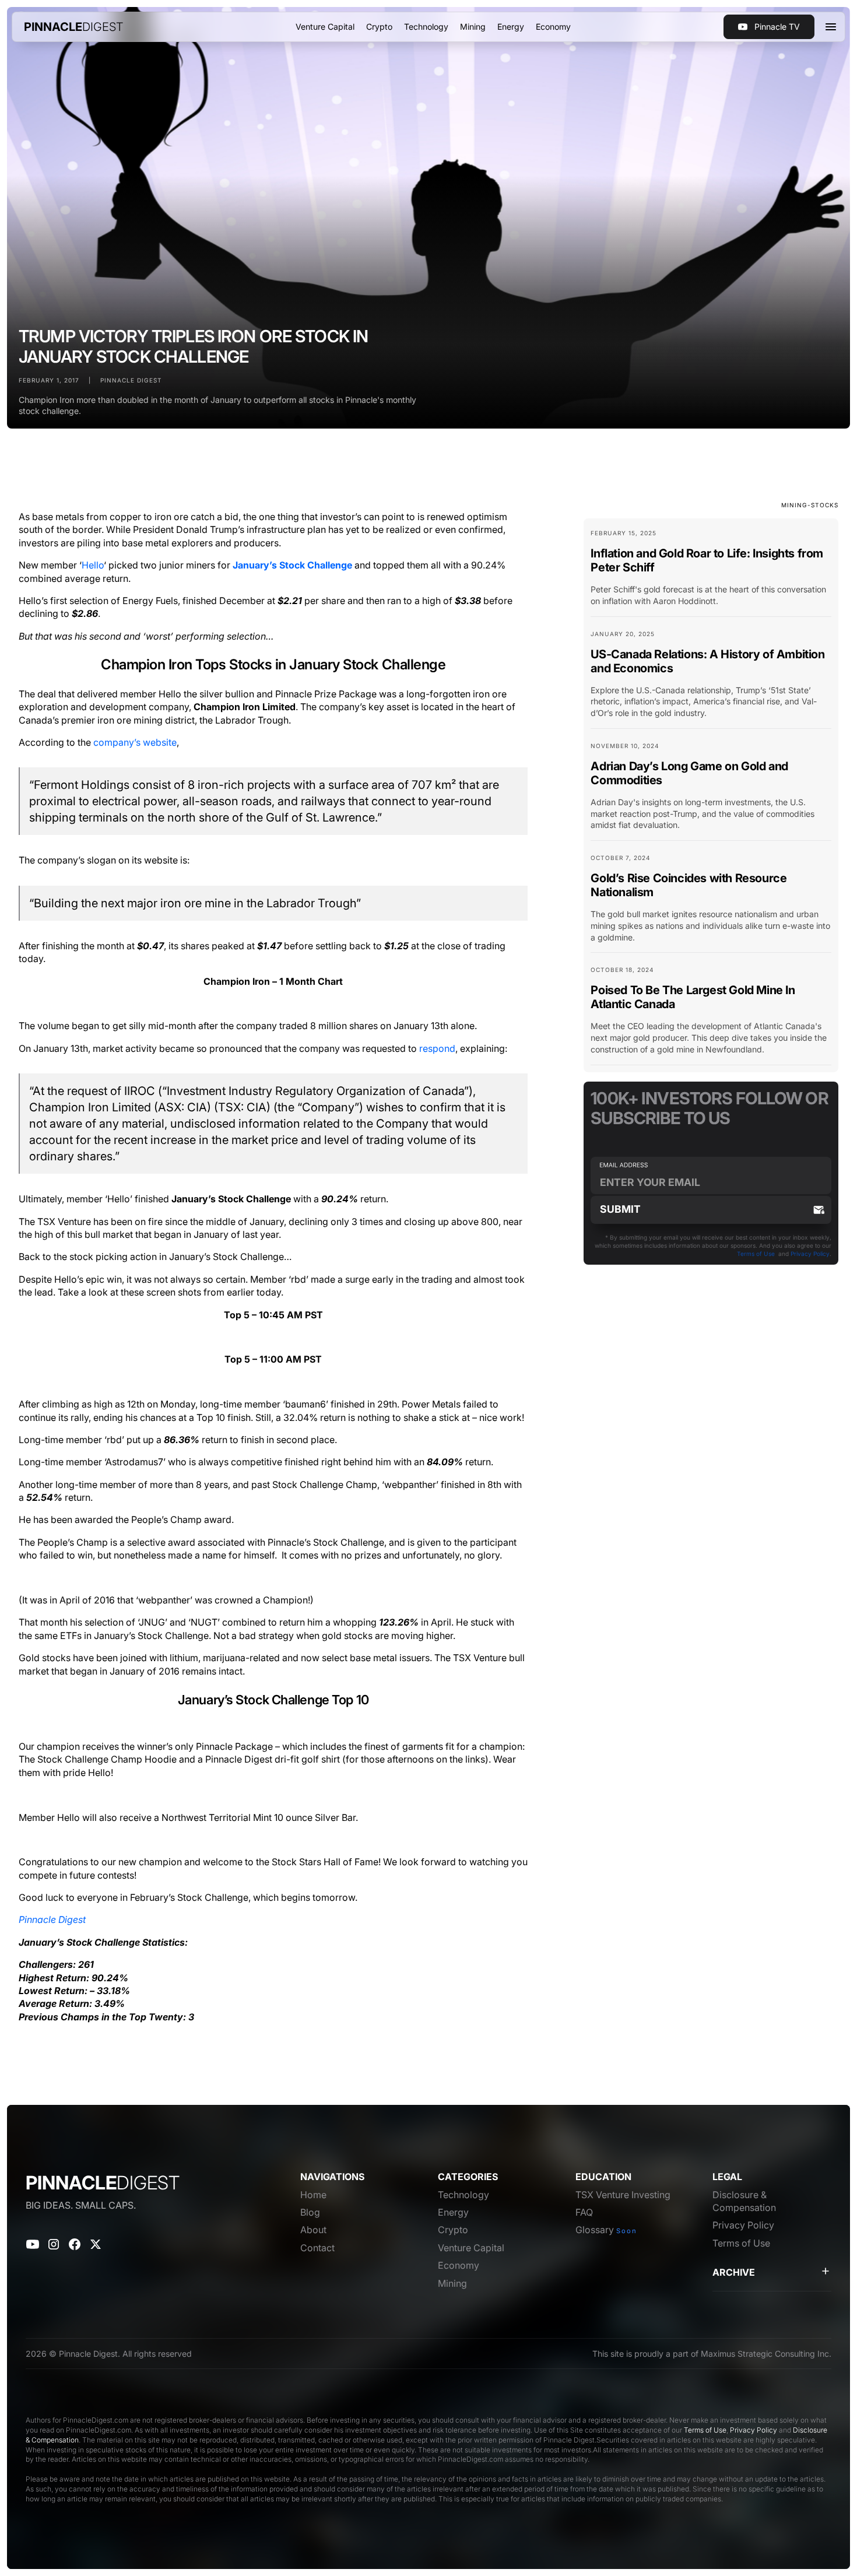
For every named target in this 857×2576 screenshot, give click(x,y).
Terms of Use (756, 1254)
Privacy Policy (810, 1254)
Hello (93, 565)
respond (437, 1048)
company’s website (135, 742)
